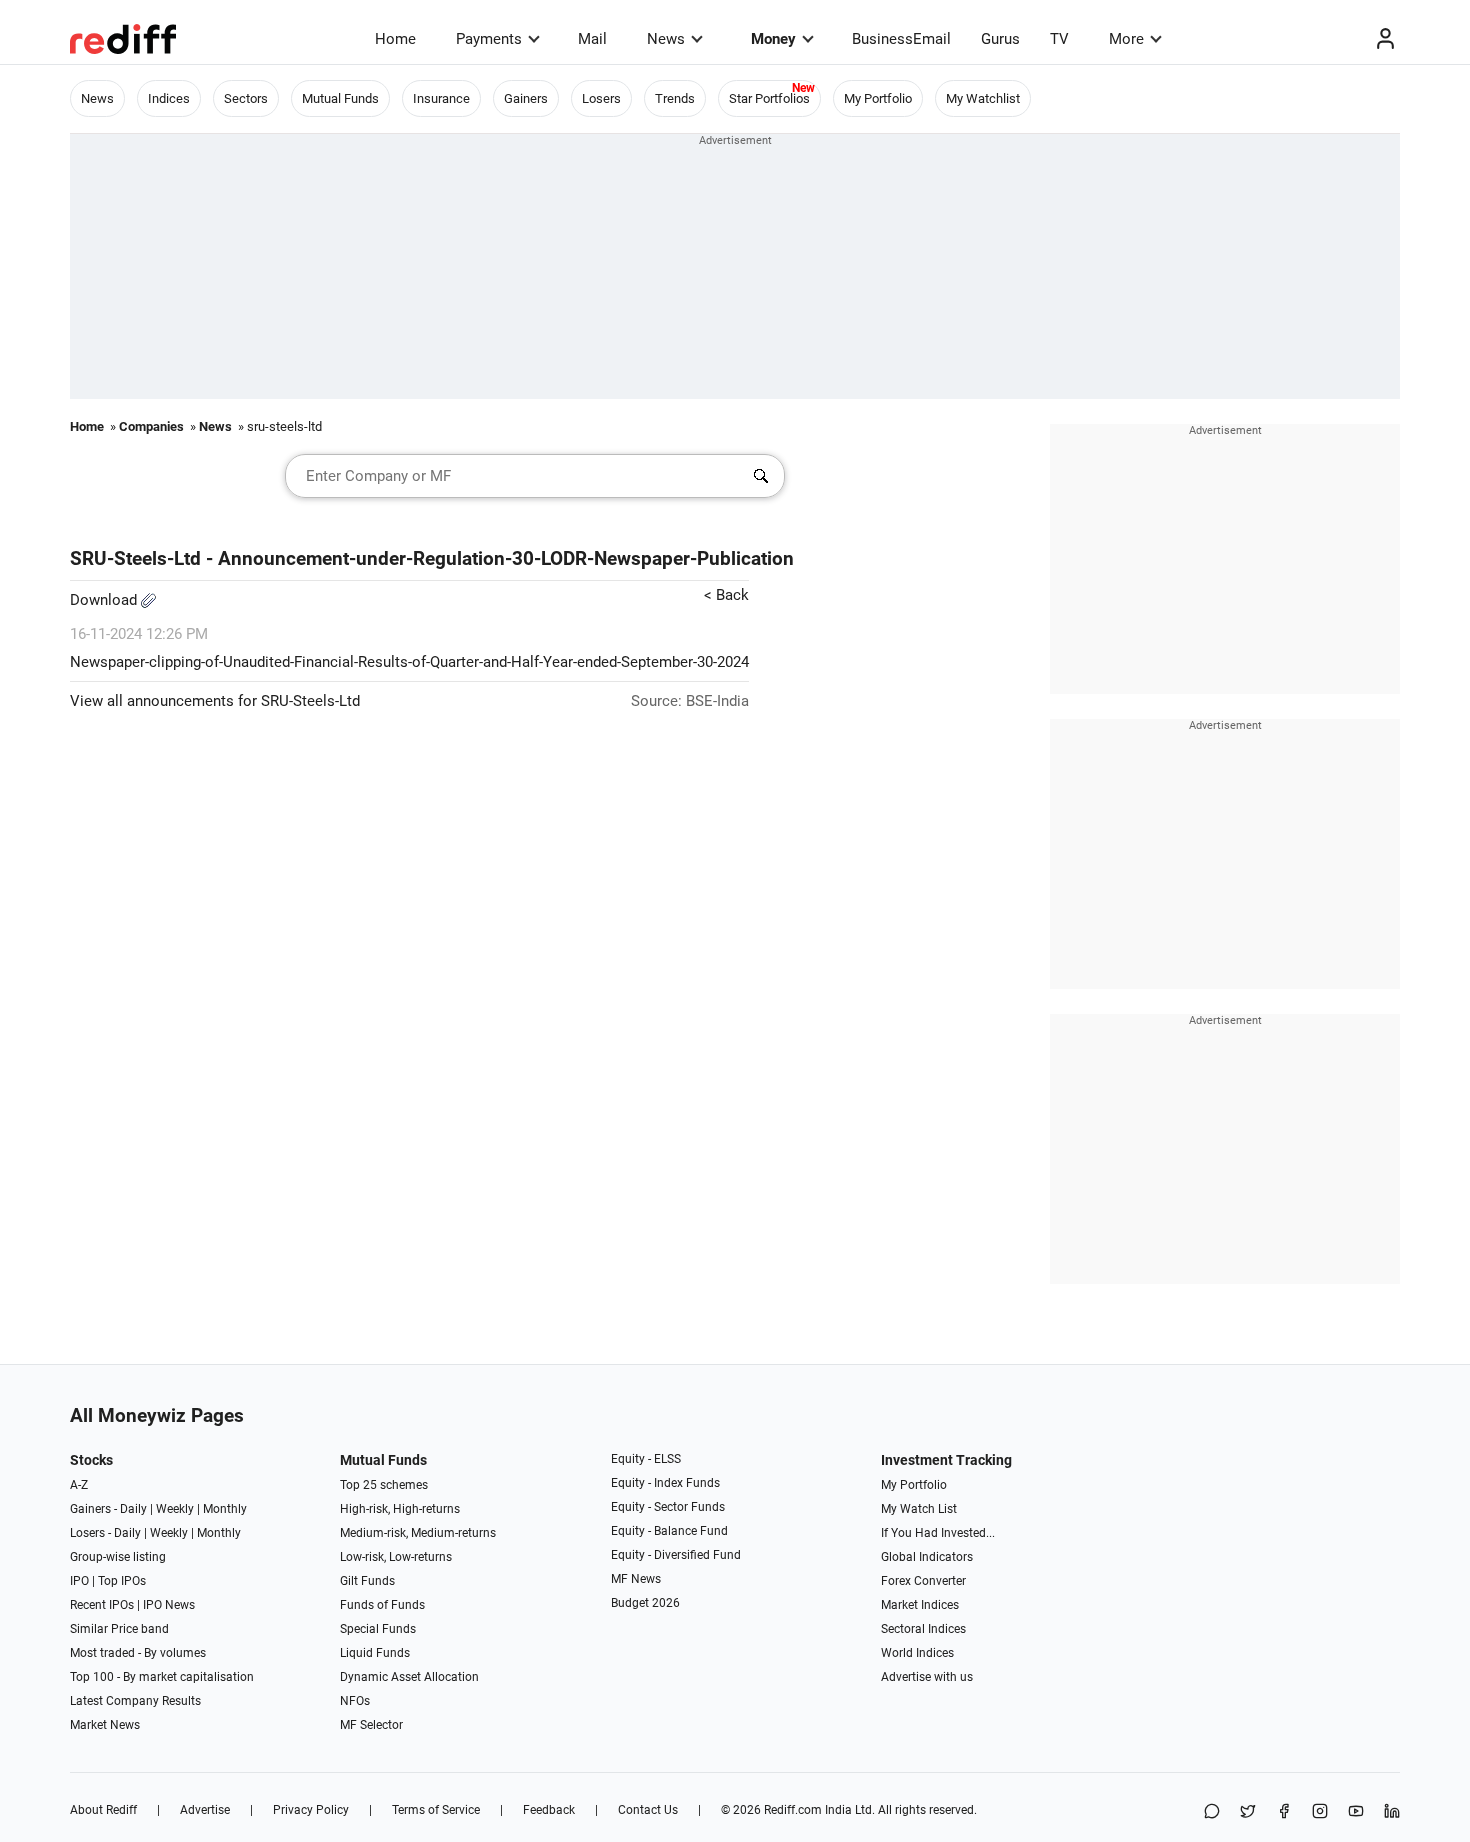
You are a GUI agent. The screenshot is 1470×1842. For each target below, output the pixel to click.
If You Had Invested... (938, 1533)
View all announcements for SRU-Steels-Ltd (215, 701)
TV (1059, 39)
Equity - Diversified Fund (676, 1555)
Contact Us (648, 1810)
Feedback (549, 1810)
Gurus (1000, 39)
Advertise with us (927, 1677)
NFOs (355, 1701)
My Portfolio (878, 98)
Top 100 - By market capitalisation (162, 1677)
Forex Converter (923, 1581)
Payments (489, 39)
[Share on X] (1248, 1812)
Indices (169, 98)
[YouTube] (1356, 1812)
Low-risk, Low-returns (396, 1557)
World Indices (917, 1653)
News (666, 39)
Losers (601, 98)
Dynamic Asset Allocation (409, 1677)
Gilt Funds (367, 1581)
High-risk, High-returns (400, 1509)
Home (395, 39)
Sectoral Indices (923, 1629)
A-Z (79, 1485)
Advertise (205, 1810)
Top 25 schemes (384, 1485)
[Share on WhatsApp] (1212, 1812)
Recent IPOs (102, 1605)
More (1126, 39)
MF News (636, 1579)
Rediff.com (793, 1810)
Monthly (225, 1509)
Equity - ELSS (646, 1459)
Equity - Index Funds (665, 1483)
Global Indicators (927, 1557)
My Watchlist (983, 98)
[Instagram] (1320, 1812)
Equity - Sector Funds (668, 1507)
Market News (105, 1725)
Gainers (526, 98)
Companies (151, 426)
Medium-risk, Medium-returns (418, 1533)
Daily (133, 1509)
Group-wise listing (118, 1557)
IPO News (169, 1605)
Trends (675, 98)
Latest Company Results (135, 1701)
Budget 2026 (645, 1603)
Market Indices (920, 1605)
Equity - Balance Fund (669, 1531)
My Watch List (919, 1509)
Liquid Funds (375, 1653)
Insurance (441, 98)
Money (773, 39)
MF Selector (371, 1725)
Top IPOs (122, 1581)
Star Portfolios (769, 98)
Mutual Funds (340, 98)
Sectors (246, 98)
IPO (79, 1581)
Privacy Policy (311, 1810)
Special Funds (378, 1629)
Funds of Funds (382, 1605)
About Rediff (103, 1810)
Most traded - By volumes (138, 1653)
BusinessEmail (901, 39)
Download (105, 600)
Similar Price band (119, 1629)
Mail (592, 39)
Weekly (175, 1509)
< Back (726, 595)
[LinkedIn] (1392, 1812)
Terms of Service (436, 1810)
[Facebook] (1284, 1812)
